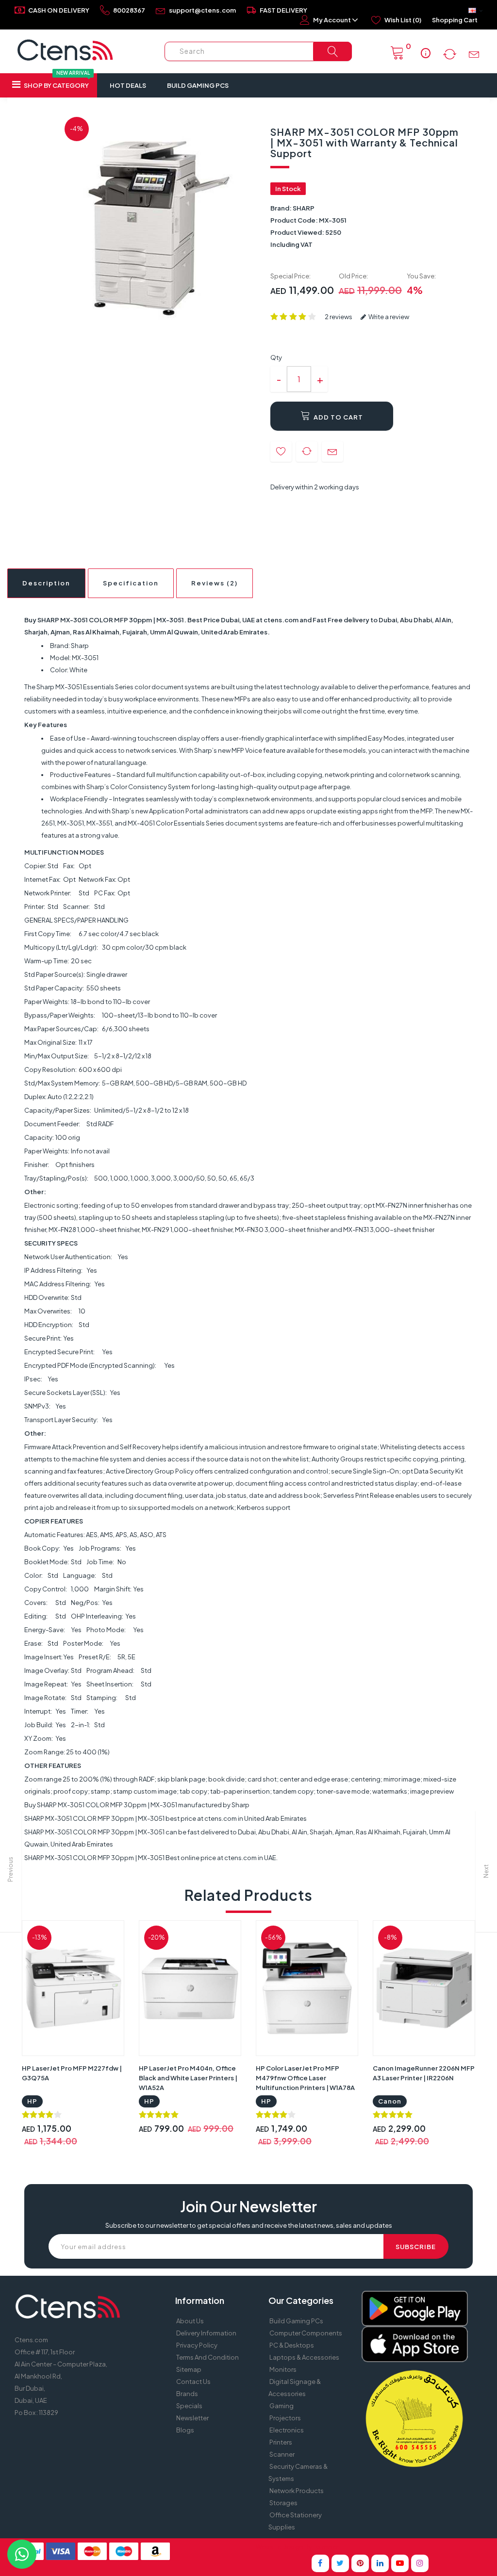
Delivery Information (206, 2333)
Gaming (282, 2406)
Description (46, 583)
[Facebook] (320, 2563)
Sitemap (189, 2369)
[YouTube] (400, 2563)
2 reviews (339, 317)
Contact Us (193, 2382)
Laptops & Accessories (304, 2357)
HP (32, 2101)
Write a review (388, 317)
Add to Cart (338, 417)
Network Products (297, 2491)
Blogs (185, 2430)
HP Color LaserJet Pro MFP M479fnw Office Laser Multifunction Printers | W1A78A (305, 2078)
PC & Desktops (292, 2345)
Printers (281, 2442)
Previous (10, 1869)
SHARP (304, 208)
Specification (131, 583)
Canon (390, 2101)
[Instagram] (420, 2563)
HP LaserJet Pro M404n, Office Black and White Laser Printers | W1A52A (188, 2078)
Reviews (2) (215, 583)
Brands (187, 2394)
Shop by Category (56, 81)
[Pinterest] (360, 2563)
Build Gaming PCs (198, 85)
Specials (189, 2406)
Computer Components (306, 2333)
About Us (190, 2321)
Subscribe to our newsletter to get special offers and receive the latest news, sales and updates (249, 2225)
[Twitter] (340, 2563)
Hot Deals (128, 85)
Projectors (285, 2418)
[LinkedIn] (380, 2563)
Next (486, 1871)
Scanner (282, 2454)
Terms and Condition (207, 2357)
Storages (283, 2503)
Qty (276, 357)
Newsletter (192, 2418)
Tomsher (326, 2547)
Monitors (283, 2369)
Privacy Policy (197, 2345)
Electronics (287, 2430)
